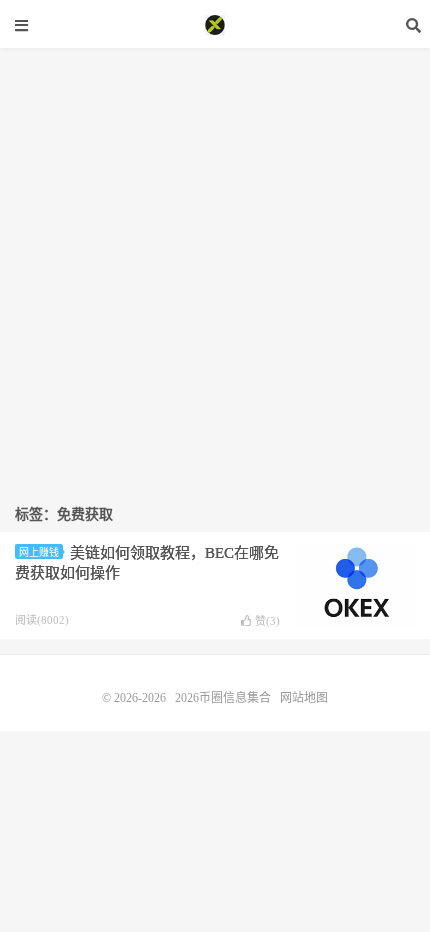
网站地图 (304, 698)
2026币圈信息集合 (215, 25)
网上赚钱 (39, 552)
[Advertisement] (215, 263)
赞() (267, 621)
